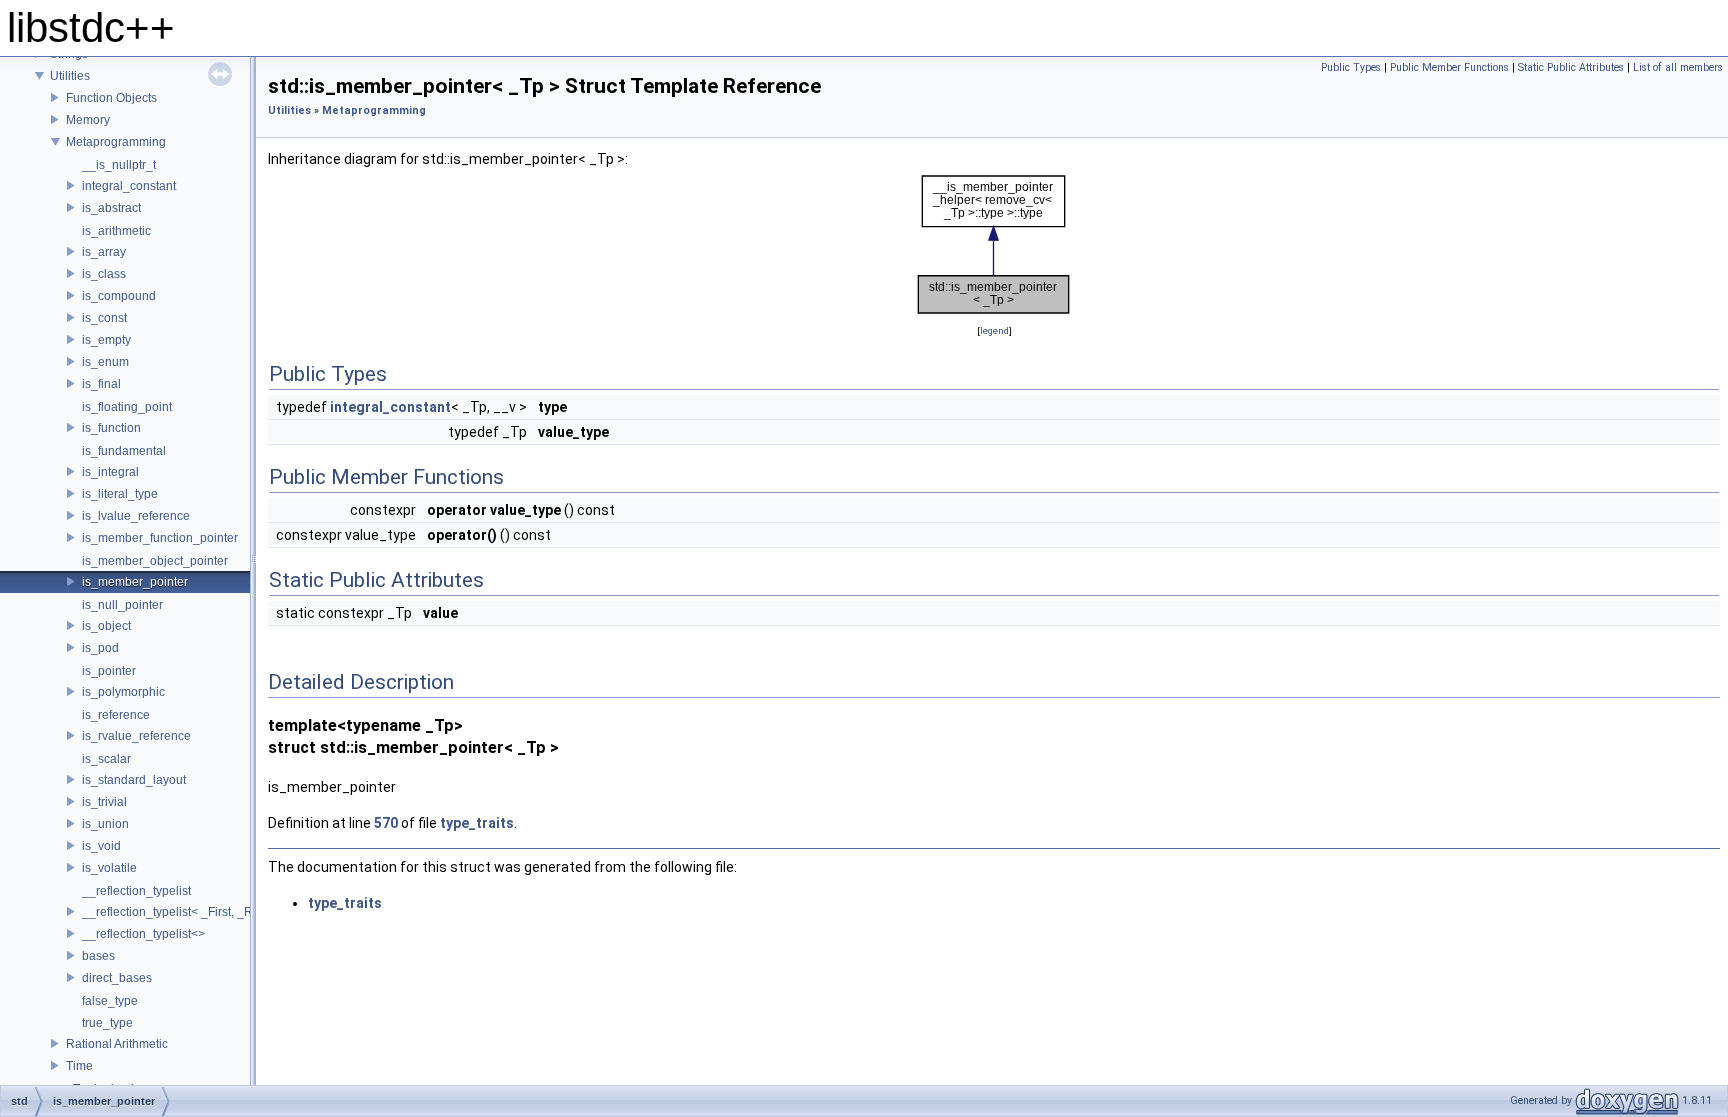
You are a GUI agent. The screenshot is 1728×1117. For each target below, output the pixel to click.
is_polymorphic (123, 692)
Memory (88, 120)
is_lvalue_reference (136, 516)
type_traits (477, 823)
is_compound (119, 296)
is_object (106, 626)
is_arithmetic (116, 231)
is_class (104, 274)
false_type (110, 1001)
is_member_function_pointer (160, 538)
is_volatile (109, 868)
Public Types (1351, 67)
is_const (104, 318)
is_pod (100, 648)
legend (994, 330)
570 (386, 823)
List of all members (1678, 67)
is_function (111, 428)
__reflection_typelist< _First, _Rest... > (185, 912)
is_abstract (111, 208)
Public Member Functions (1449, 67)
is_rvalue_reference (136, 736)
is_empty (106, 340)
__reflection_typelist (136, 891)
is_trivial (104, 802)
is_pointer (109, 671)
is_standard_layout (134, 780)
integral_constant (129, 186)
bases (98, 956)
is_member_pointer (135, 582)
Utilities (70, 76)
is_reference (116, 715)
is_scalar (106, 759)
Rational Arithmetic (117, 1044)
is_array (104, 252)
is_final (101, 384)
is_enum (105, 362)
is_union (105, 824)
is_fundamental (124, 451)
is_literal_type (120, 494)
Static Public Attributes (1571, 67)
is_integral (110, 472)
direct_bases (117, 978)
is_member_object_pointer (155, 561)
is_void (101, 846)
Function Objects (111, 98)
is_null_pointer (122, 605)
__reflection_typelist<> (143, 934)
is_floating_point (127, 407)
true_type (107, 1023)
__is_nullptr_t (119, 165)
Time (79, 1066)
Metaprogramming (116, 142)
